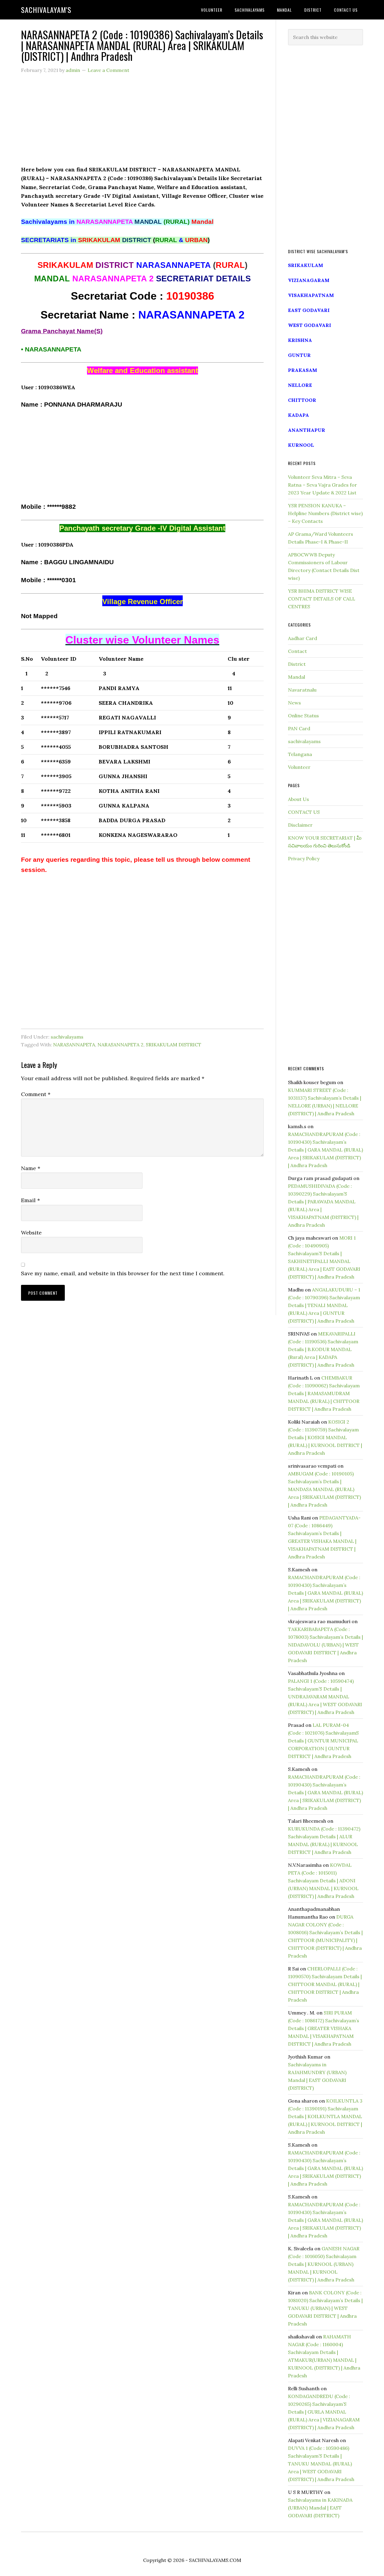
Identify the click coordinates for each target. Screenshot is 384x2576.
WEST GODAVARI (310, 325)
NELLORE (300, 385)
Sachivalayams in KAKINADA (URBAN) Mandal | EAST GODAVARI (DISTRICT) (320, 2508)
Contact (297, 651)
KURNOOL (301, 445)
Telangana (300, 754)
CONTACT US (304, 812)
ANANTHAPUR (307, 430)
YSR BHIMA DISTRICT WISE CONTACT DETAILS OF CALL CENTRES (322, 599)
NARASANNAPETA (74, 1045)
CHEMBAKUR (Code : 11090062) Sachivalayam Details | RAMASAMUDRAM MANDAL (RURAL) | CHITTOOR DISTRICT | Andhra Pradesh (324, 1393)
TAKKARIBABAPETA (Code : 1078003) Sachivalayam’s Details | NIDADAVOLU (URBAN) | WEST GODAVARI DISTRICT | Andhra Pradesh (325, 1645)
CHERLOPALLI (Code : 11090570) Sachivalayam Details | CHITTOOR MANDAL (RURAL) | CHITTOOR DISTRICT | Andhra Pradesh (325, 1984)
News (294, 703)
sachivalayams (67, 1037)
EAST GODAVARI (309, 310)
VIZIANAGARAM (309, 280)
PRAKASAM (303, 370)
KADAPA (298, 415)
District (297, 664)
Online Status (303, 716)
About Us (298, 799)
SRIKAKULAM (306, 265)
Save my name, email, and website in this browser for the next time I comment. (123, 1273)
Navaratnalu (302, 690)
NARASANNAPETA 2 (120, 1045)
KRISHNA (300, 340)
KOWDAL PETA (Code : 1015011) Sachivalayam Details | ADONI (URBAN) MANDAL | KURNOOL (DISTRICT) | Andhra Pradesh (323, 1881)
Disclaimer (300, 825)
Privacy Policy (304, 858)
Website (31, 1233)
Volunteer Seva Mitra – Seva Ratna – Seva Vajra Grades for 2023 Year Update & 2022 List (322, 485)
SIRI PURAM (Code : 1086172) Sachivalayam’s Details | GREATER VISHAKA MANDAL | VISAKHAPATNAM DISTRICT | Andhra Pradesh (324, 2028)
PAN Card (299, 728)
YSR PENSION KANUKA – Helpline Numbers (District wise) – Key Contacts (325, 513)
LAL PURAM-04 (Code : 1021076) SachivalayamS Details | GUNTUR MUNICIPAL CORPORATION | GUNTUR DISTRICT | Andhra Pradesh (323, 1741)
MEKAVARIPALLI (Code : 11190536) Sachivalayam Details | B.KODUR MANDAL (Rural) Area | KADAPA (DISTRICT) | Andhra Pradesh (323, 1349)
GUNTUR (299, 355)
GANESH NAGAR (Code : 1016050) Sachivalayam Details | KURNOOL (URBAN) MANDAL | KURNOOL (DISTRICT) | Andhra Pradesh (324, 2264)
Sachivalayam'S (46, 10)
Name (31, 1168)
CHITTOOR (302, 400)
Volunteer (299, 767)
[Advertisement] (142, 123)
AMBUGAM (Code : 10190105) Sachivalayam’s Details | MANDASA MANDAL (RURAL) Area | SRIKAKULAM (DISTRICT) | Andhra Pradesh (324, 1489)
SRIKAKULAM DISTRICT (174, 1045)
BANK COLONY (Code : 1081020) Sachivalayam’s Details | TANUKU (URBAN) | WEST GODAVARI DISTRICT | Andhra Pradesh (325, 2308)
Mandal (297, 677)
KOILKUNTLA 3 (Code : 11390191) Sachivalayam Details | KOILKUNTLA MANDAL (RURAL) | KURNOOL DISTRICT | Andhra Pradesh (325, 2116)
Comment (36, 1094)
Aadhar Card (303, 638)
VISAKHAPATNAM (311, 295)
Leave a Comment (108, 70)
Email (30, 1200)
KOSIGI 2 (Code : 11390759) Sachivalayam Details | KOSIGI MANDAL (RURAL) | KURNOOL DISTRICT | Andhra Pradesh (325, 1437)
